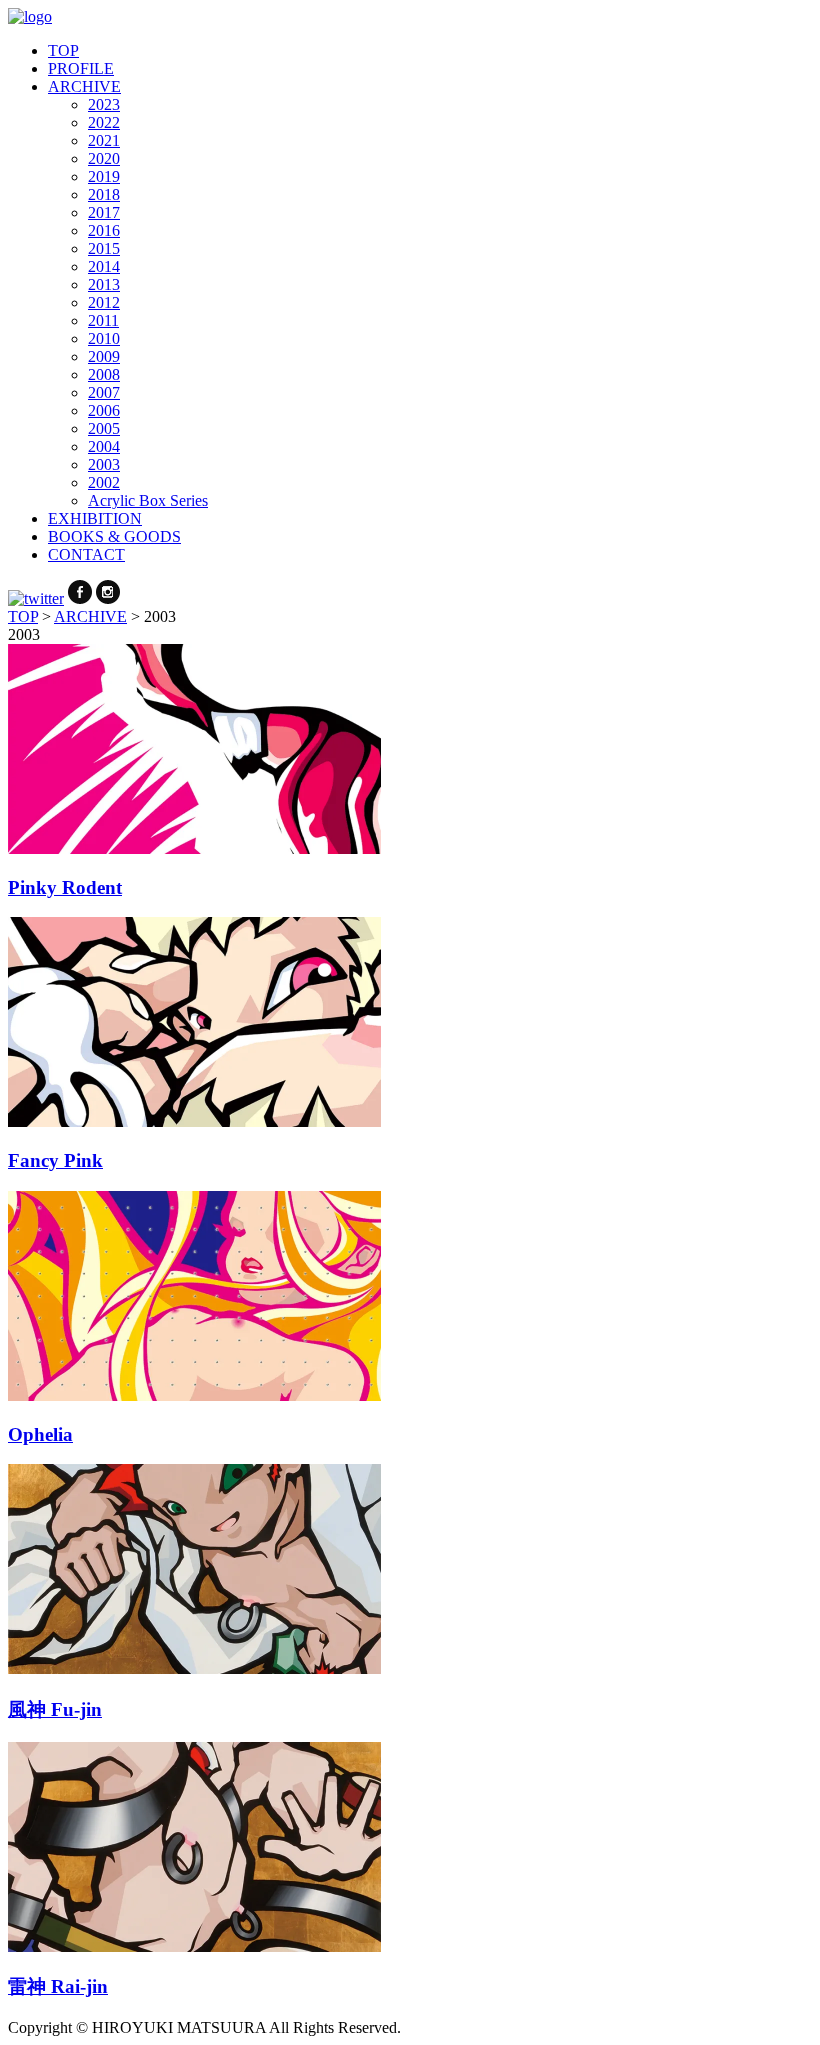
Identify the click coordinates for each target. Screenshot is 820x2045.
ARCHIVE (84, 86)
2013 (104, 284)
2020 (104, 158)
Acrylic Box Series (148, 500)
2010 (104, 338)
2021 (104, 140)
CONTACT (86, 554)
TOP (63, 50)
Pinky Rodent (65, 887)
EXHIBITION (95, 518)
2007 (104, 392)
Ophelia (40, 1434)
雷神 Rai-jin (58, 1986)
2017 (104, 212)
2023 (104, 104)
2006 (104, 410)
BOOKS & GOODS (114, 536)
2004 (104, 446)
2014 (104, 266)
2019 (104, 176)
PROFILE (81, 68)
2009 (104, 356)
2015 (104, 248)
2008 (104, 374)
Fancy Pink (55, 1160)
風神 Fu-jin (55, 1709)
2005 (104, 428)
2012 (104, 302)
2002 (104, 482)
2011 (103, 320)
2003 (104, 464)
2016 (104, 230)
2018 (104, 194)
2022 (104, 122)
